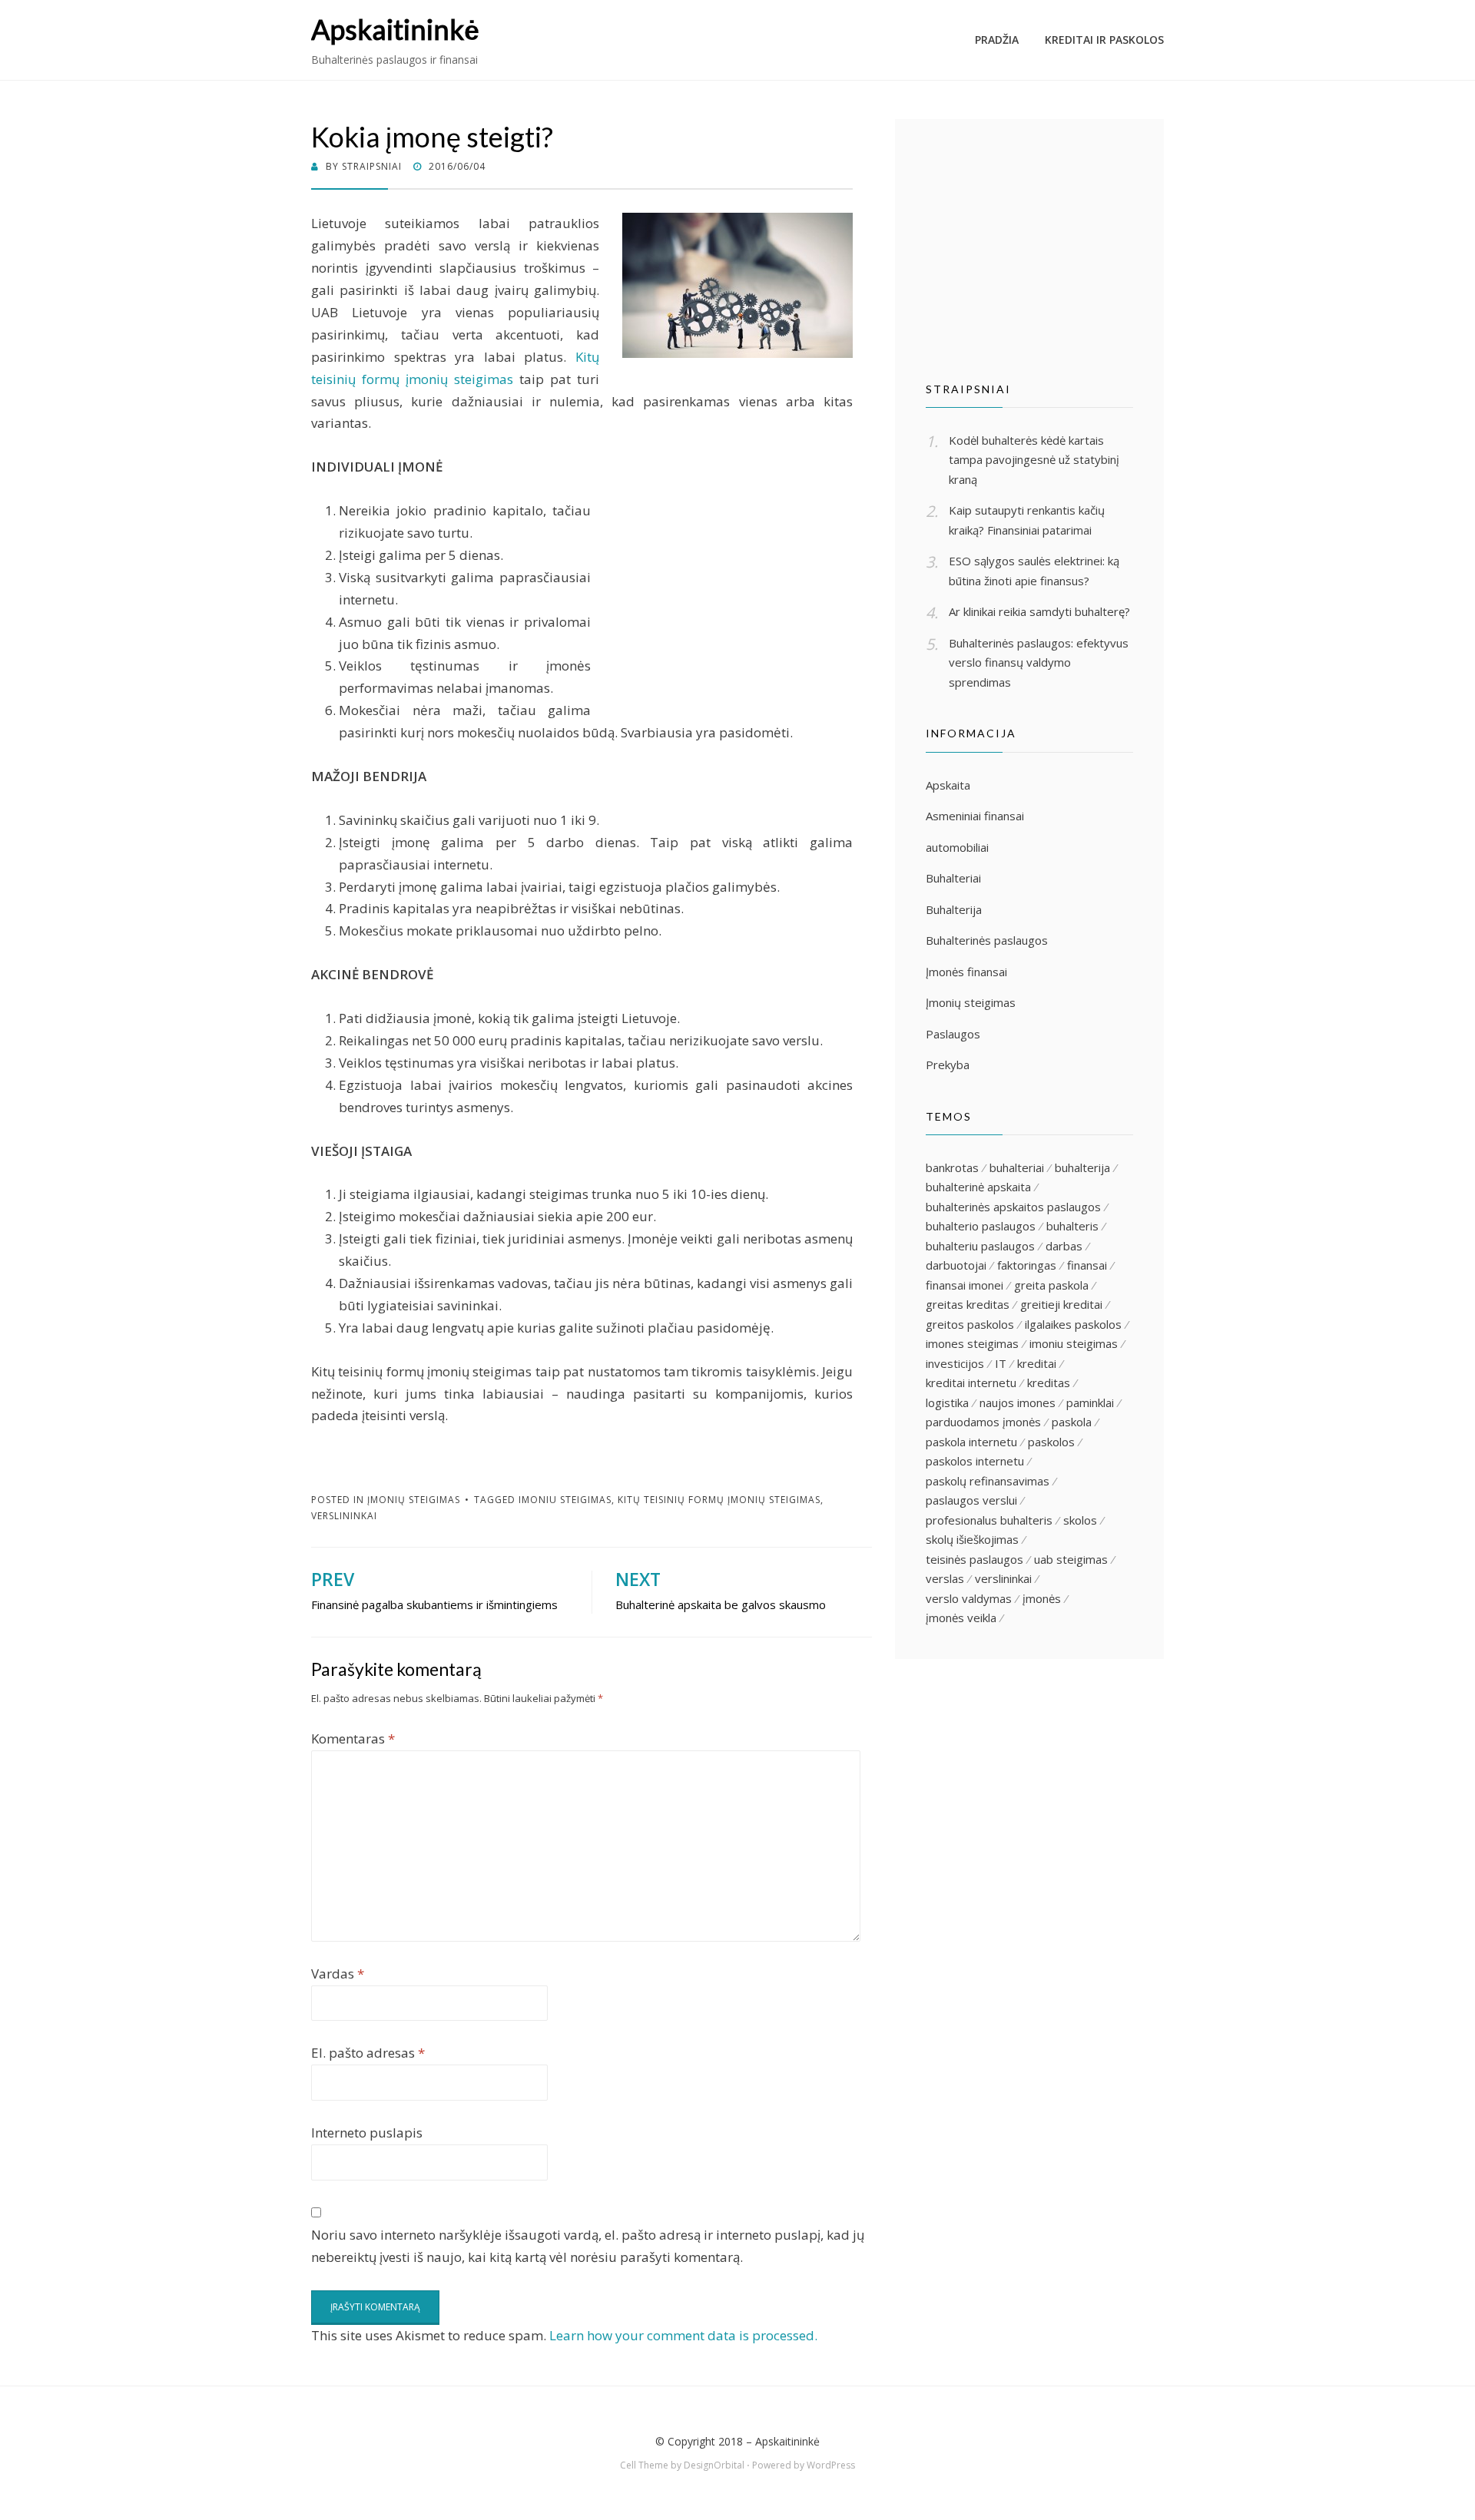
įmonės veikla (961, 1618)
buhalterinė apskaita (978, 1187)
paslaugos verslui (971, 1500)
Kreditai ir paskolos (1104, 40)
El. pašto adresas (368, 2053)
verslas (945, 1578)
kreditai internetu (971, 1383)
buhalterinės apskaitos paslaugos (1013, 1207)
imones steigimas (972, 1343)
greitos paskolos (970, 1324)
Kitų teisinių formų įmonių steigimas (719, 1500)
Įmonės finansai (966, 972)
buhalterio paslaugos (981, 1226)
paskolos (1051, 1442)
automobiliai (957, 847)
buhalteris (1072, 1226)
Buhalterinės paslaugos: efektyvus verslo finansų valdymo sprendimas (1039, 662)
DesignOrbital (714, 2465)
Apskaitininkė (395, 29)
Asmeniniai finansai (975, 816)
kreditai (1037, 1363)
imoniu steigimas (565, 1500)
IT (1001, 1363)
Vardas (338, 1974)
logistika (947, 1402)
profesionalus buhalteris (989, 1520)
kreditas (1049, 1383)
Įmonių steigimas (414, 1500)
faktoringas (1027, 1265)
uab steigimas (1071, 1559)
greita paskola (1051, 1285)
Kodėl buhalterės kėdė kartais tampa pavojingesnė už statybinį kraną (1034, 460)
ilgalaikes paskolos (1073, 1324)
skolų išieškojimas (972, 1539)
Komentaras (353, 1739)
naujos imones (1018, 1402)
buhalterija (1082, 1167)
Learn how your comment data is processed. (683, 2335)
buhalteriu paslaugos (980, 1246)
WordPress (831, 2465)
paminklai (1090, 1402)
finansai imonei (965, 1285)
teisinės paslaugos (974, 1559)
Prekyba (948, 1065)
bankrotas (952, 1167)
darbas (1064, 1246)
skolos (1080, 1520)
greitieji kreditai (1061, 1304)
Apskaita (948, 785)
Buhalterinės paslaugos (987, 940)
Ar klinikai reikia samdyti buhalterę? (1039, 611)
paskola (1072, 1422)
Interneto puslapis (367, 2133)
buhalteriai (1017, 1167)
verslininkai (344, 1516)
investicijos (955, 1363)
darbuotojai (956, 1265)
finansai (1087, 1265)
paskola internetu (971, 1442)
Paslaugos (953, 1034)
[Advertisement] (724, 608)
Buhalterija (954, 909)
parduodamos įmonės (983, 1422)
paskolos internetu (975, 1461)
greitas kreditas (968, 1304)
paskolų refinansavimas (988, 1481)
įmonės (1042, 1598)
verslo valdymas (969, 1598)
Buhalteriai (953, 878)
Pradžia (997, 40)
